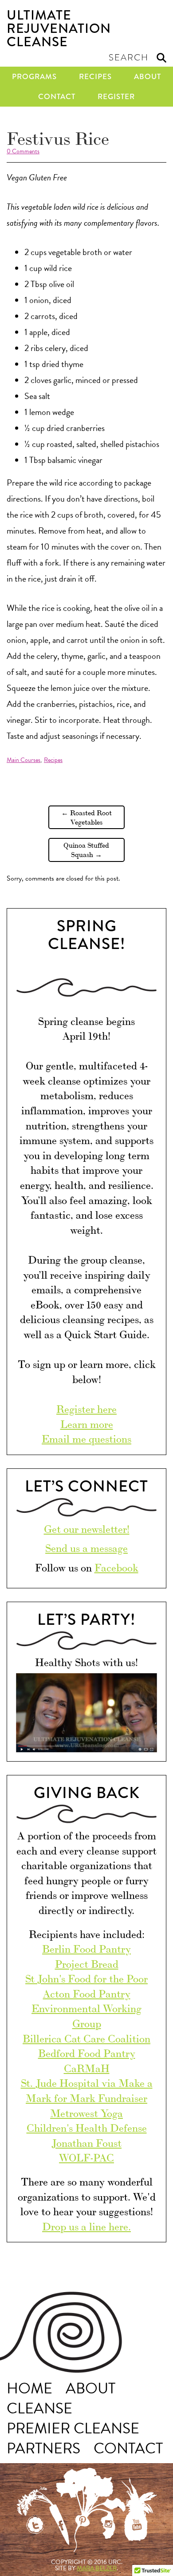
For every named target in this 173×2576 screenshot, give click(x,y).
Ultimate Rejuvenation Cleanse (59, 28)
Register (116, 97)
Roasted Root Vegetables (86, 817)
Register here (86, 1408)
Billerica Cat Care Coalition (86, 2038)
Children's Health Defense (87, 2127)
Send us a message (86, 1547)
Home (29, 2389)
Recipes (95, 77)
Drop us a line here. (86, 2226)
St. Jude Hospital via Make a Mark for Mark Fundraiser (87, 2090)
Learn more (87, 1423)
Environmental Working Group (86, 2015)
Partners (43, 2449)
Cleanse (39, 2409)
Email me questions (86, 1438)
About (147, 77)
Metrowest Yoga (86, 2112)
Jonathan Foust (86, 2142)
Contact (57, 97)
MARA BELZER (97, 2568)
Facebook (116, 1567)
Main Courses (24, 760)
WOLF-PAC (86, 2157)
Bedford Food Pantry (87, 2052)
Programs (34, 77)
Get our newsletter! (87, 1528)
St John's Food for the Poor (86, 1978)
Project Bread (87, 1963)
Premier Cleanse (73, 2429)
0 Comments (23, 151)
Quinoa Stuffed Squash (86, 849)
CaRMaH (87, 2068)
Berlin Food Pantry (86, 1948)
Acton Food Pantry (87, 1993)
